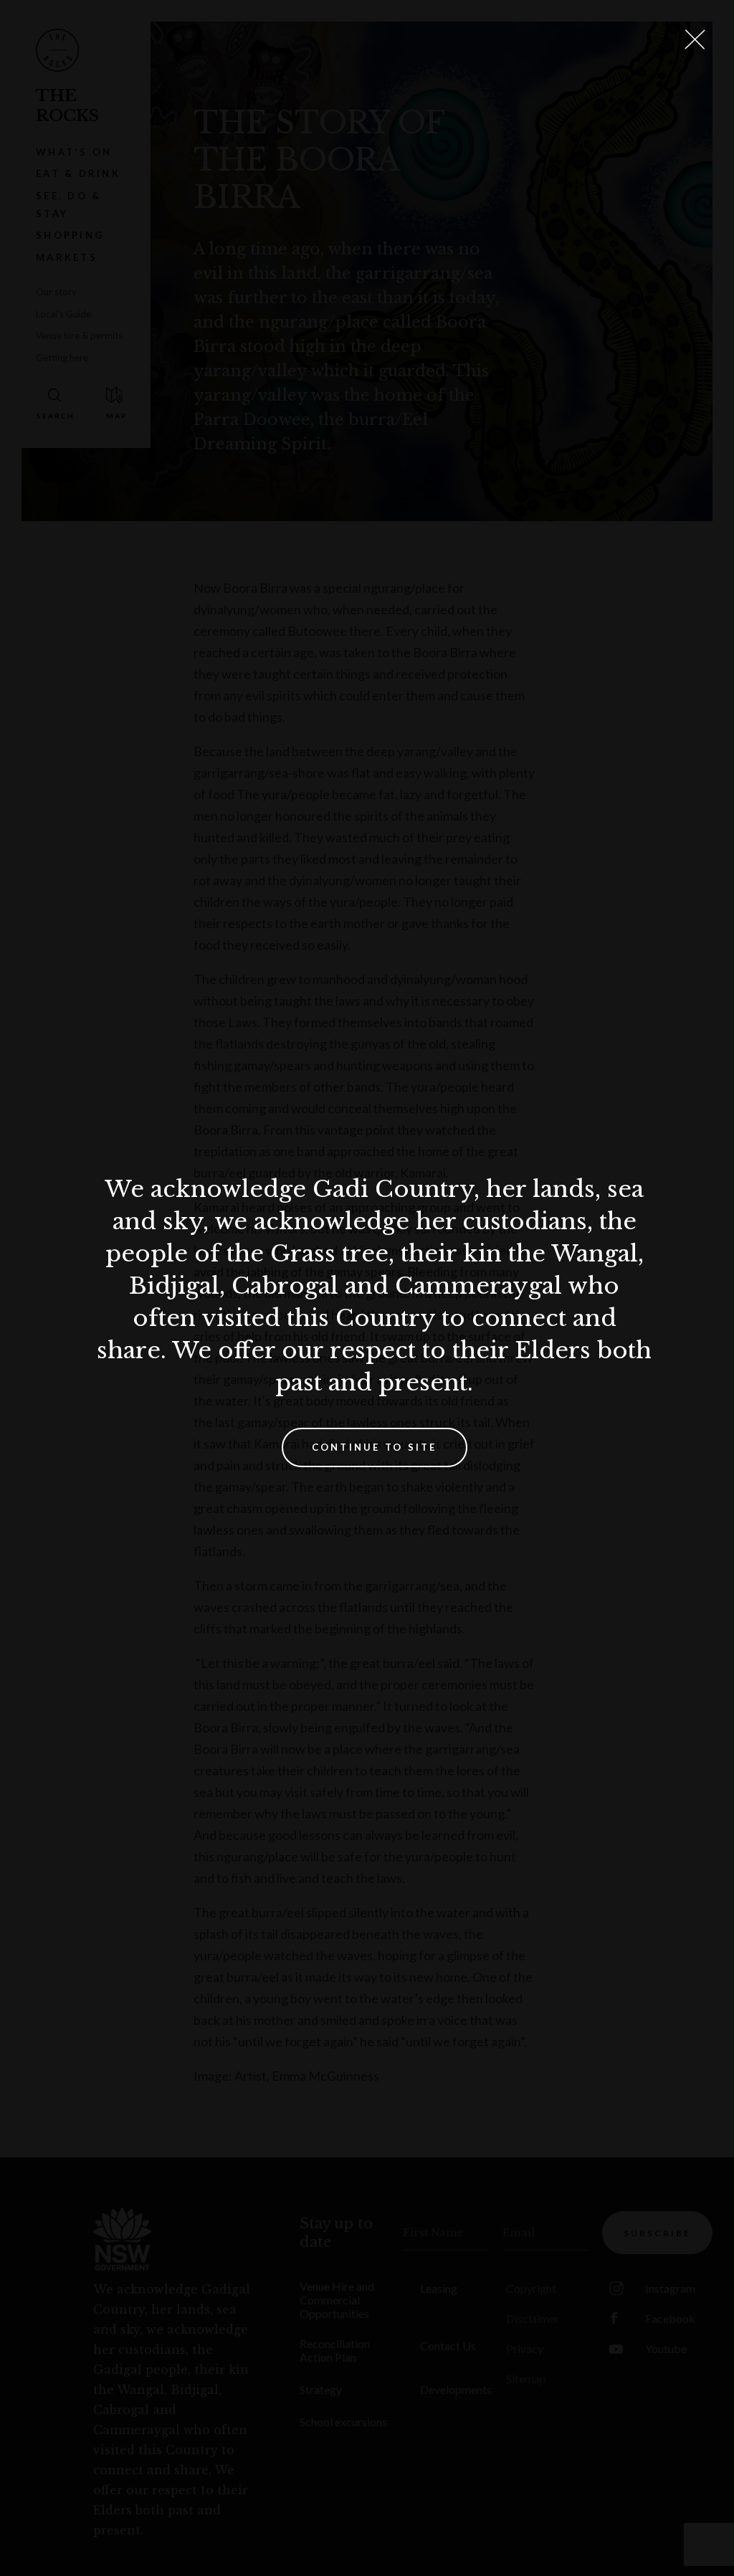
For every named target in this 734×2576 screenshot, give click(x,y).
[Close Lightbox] (695, 39)
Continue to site (375, 1447)
